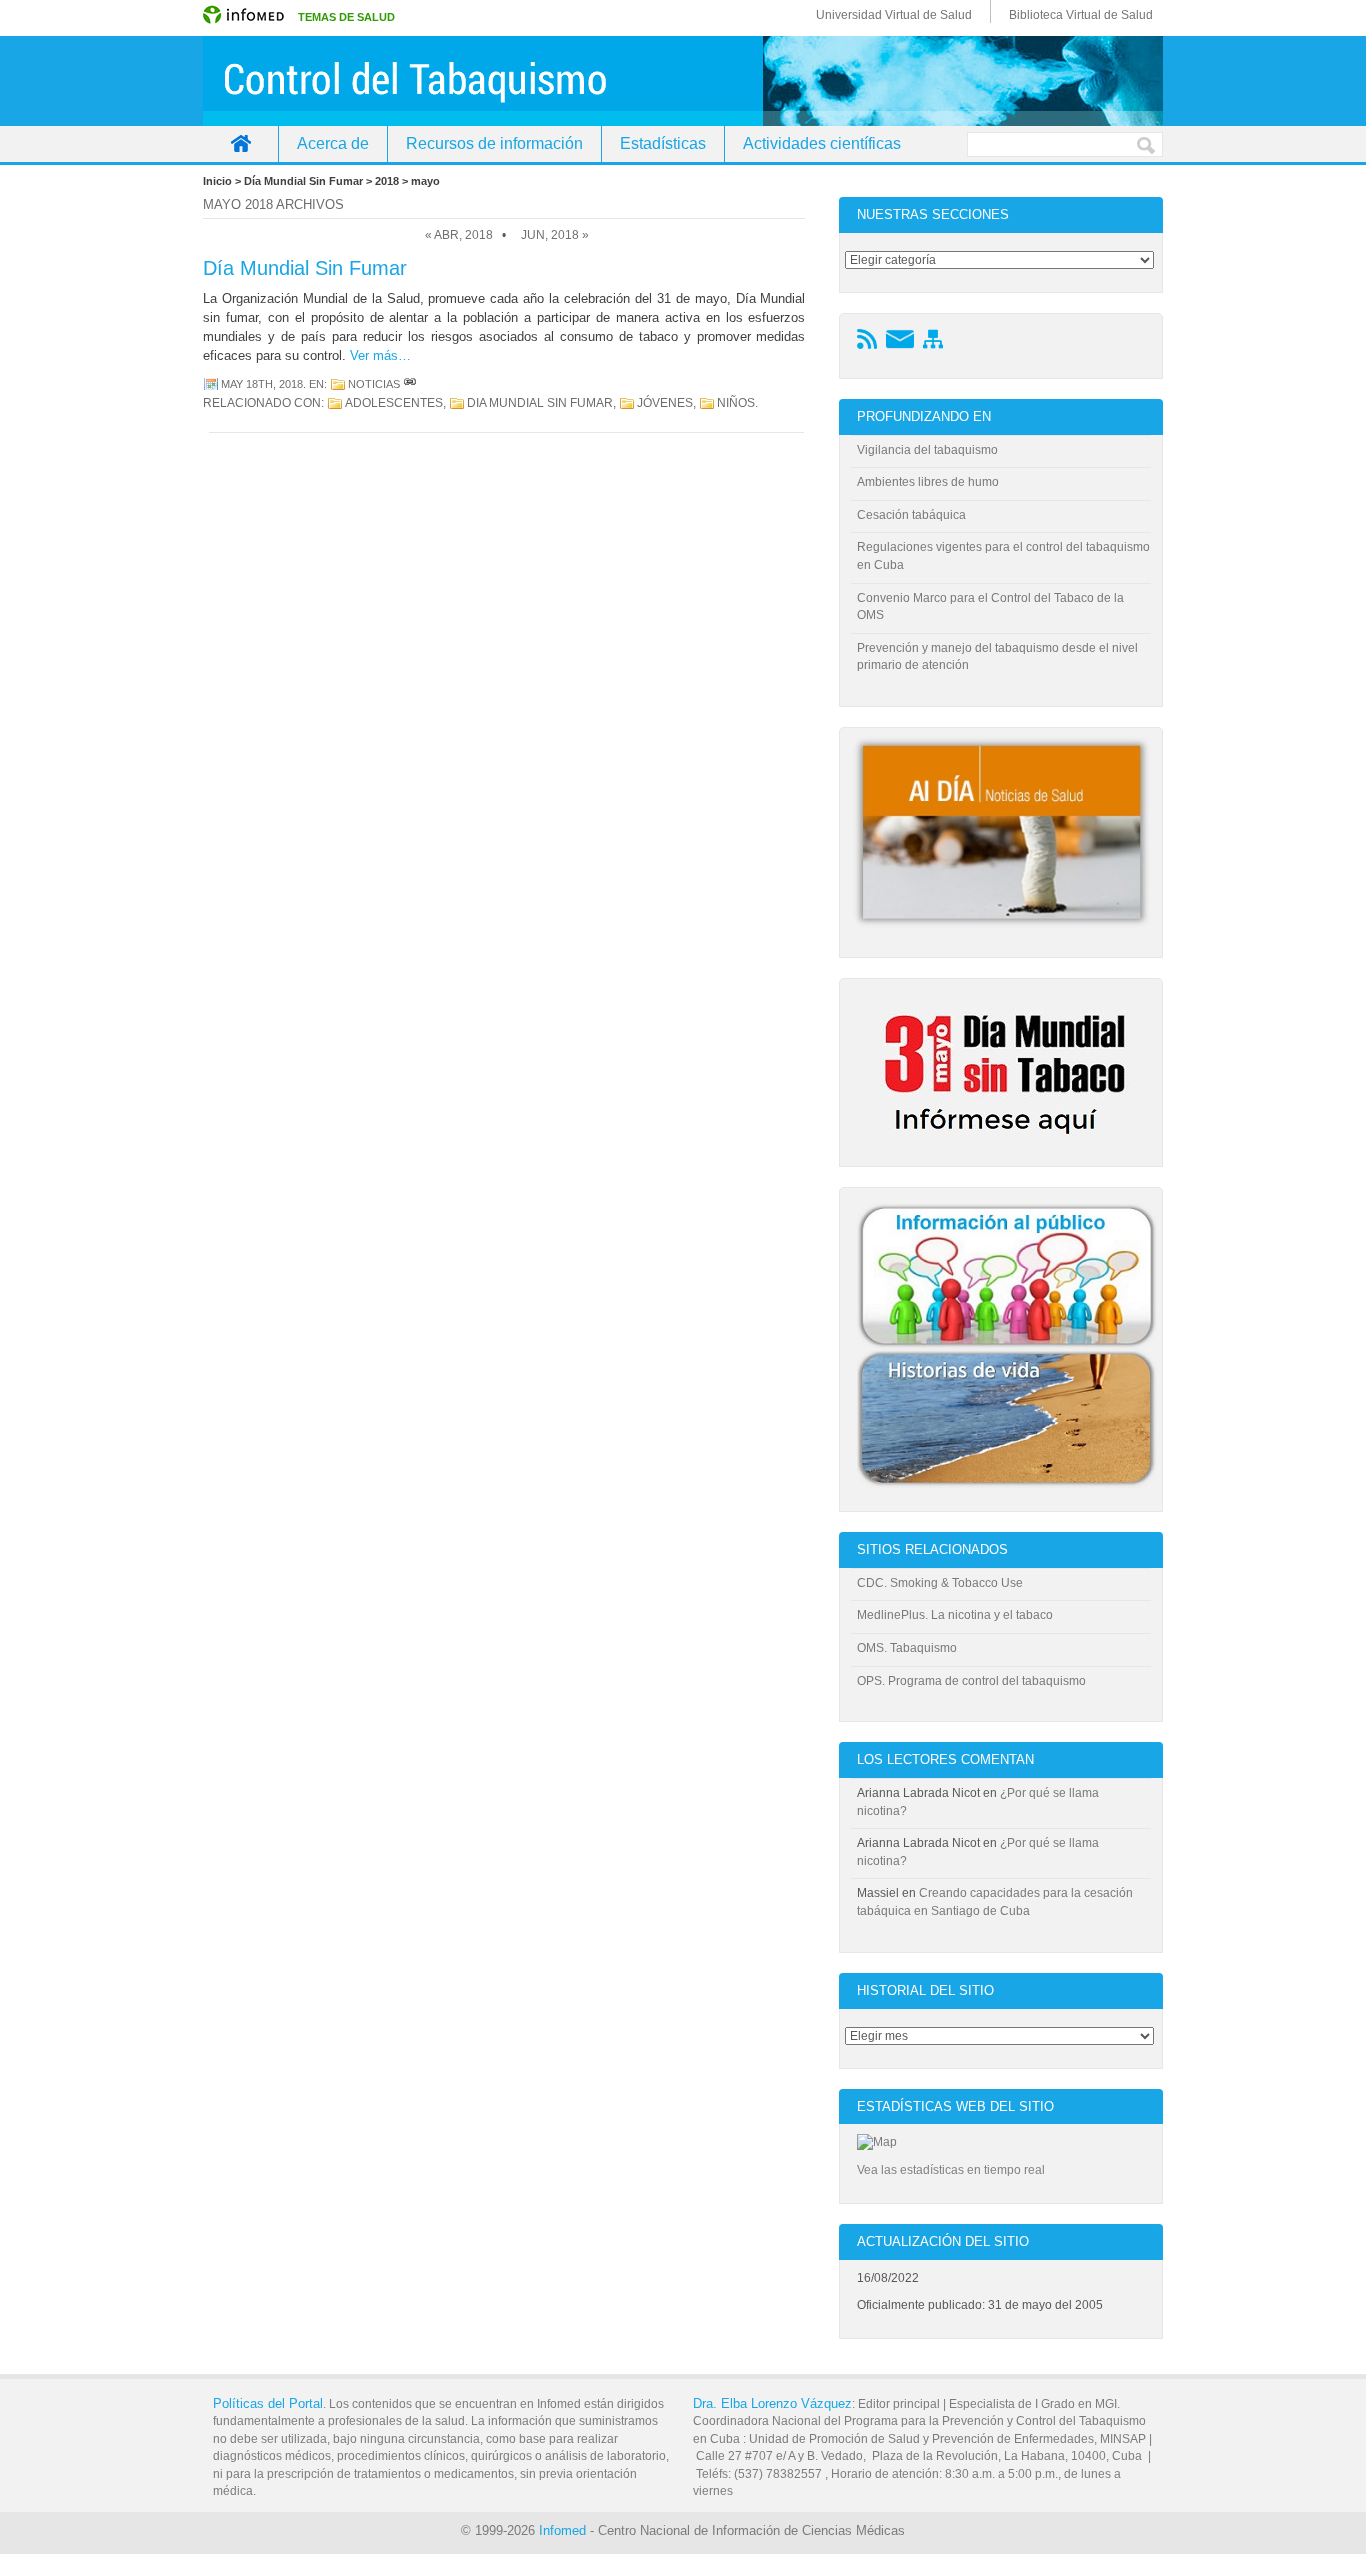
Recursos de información (494, 143)
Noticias (374, 384)
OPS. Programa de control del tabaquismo (971, 1681)
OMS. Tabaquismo (907, 1648)
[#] (410, 384)
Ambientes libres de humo (928, 482)
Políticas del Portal (268, 2403)
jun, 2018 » (555, 235)
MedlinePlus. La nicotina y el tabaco (955, 1615)
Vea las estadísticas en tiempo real (951, 2170)
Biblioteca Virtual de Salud (1081, 15)
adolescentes (394, 403)
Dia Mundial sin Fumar (540, 403)
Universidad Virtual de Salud (894, 15)
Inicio (240, 143)
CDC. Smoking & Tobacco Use (940, 1583)
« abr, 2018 (459, 235)
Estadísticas (663, 143)
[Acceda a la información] (1007, 1139)
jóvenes (665, 403)
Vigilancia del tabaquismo (927, 450)
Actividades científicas (822, 143)
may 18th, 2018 (262, 384)
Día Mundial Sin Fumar (305, 268)
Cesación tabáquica (911, 515)
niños (736, 403)
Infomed (562, 2530)
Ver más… (380, 355)
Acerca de (333, 143)
